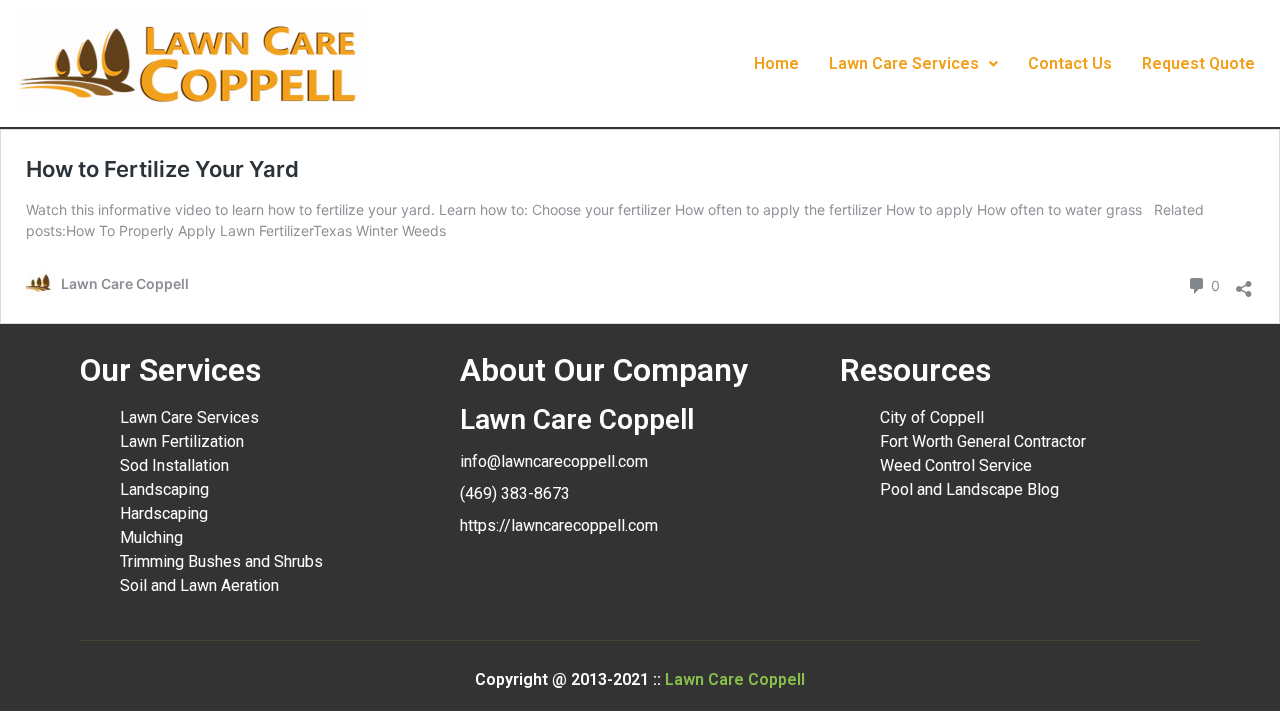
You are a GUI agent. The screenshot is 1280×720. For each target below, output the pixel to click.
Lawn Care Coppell (735, 679)
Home (776, 63)
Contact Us (1070, 63)
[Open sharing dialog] (1244, 284)
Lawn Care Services (904, 63)
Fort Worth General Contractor (983, 441)
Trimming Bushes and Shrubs (221, 561)
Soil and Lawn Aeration (199, 585)
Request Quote (1198, 63)
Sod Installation (174, 465)
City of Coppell (932, 417)
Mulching (151, 537)
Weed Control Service (956, 465)
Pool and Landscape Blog (969, 489)
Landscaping (164, 489)
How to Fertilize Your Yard (162, 169)
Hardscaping (164, 513)
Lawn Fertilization (182, 441)
